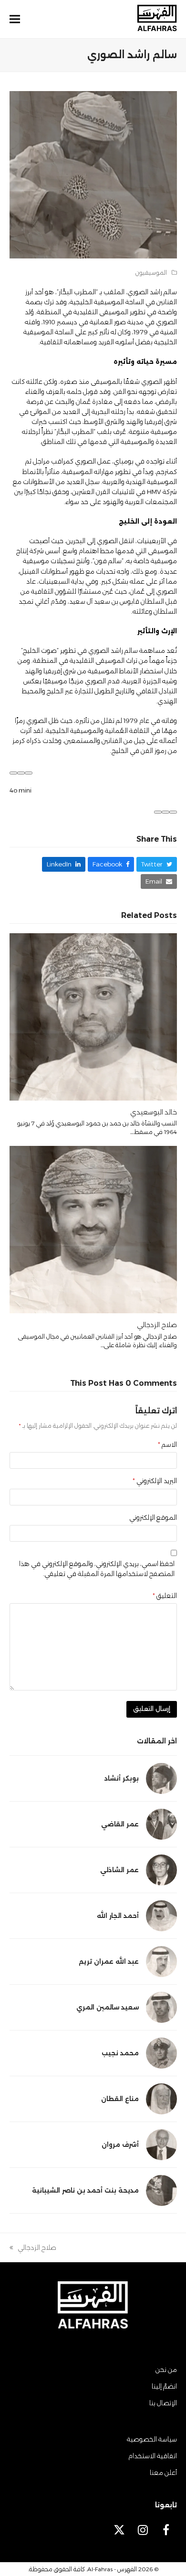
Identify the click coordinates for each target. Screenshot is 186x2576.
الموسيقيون (151, 273)
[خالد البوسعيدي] (93, 1016)
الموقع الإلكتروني (153, 1517)
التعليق (165, 1596)
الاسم (167, 1444)
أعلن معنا (163, 2473)
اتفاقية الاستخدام (153, 2456)
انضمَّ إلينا (164, 2386)
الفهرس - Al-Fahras (112, 2569)
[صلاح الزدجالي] (93, 1229)
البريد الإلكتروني (155, 1481)
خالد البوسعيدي (154, 1112)
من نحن (166, 2370)
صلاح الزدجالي (157, 1325)
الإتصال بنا (163, 2403)
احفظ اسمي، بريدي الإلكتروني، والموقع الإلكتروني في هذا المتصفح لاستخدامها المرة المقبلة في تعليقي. (97, 1569)
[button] (15, 19)
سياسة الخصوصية (152, 2439)
